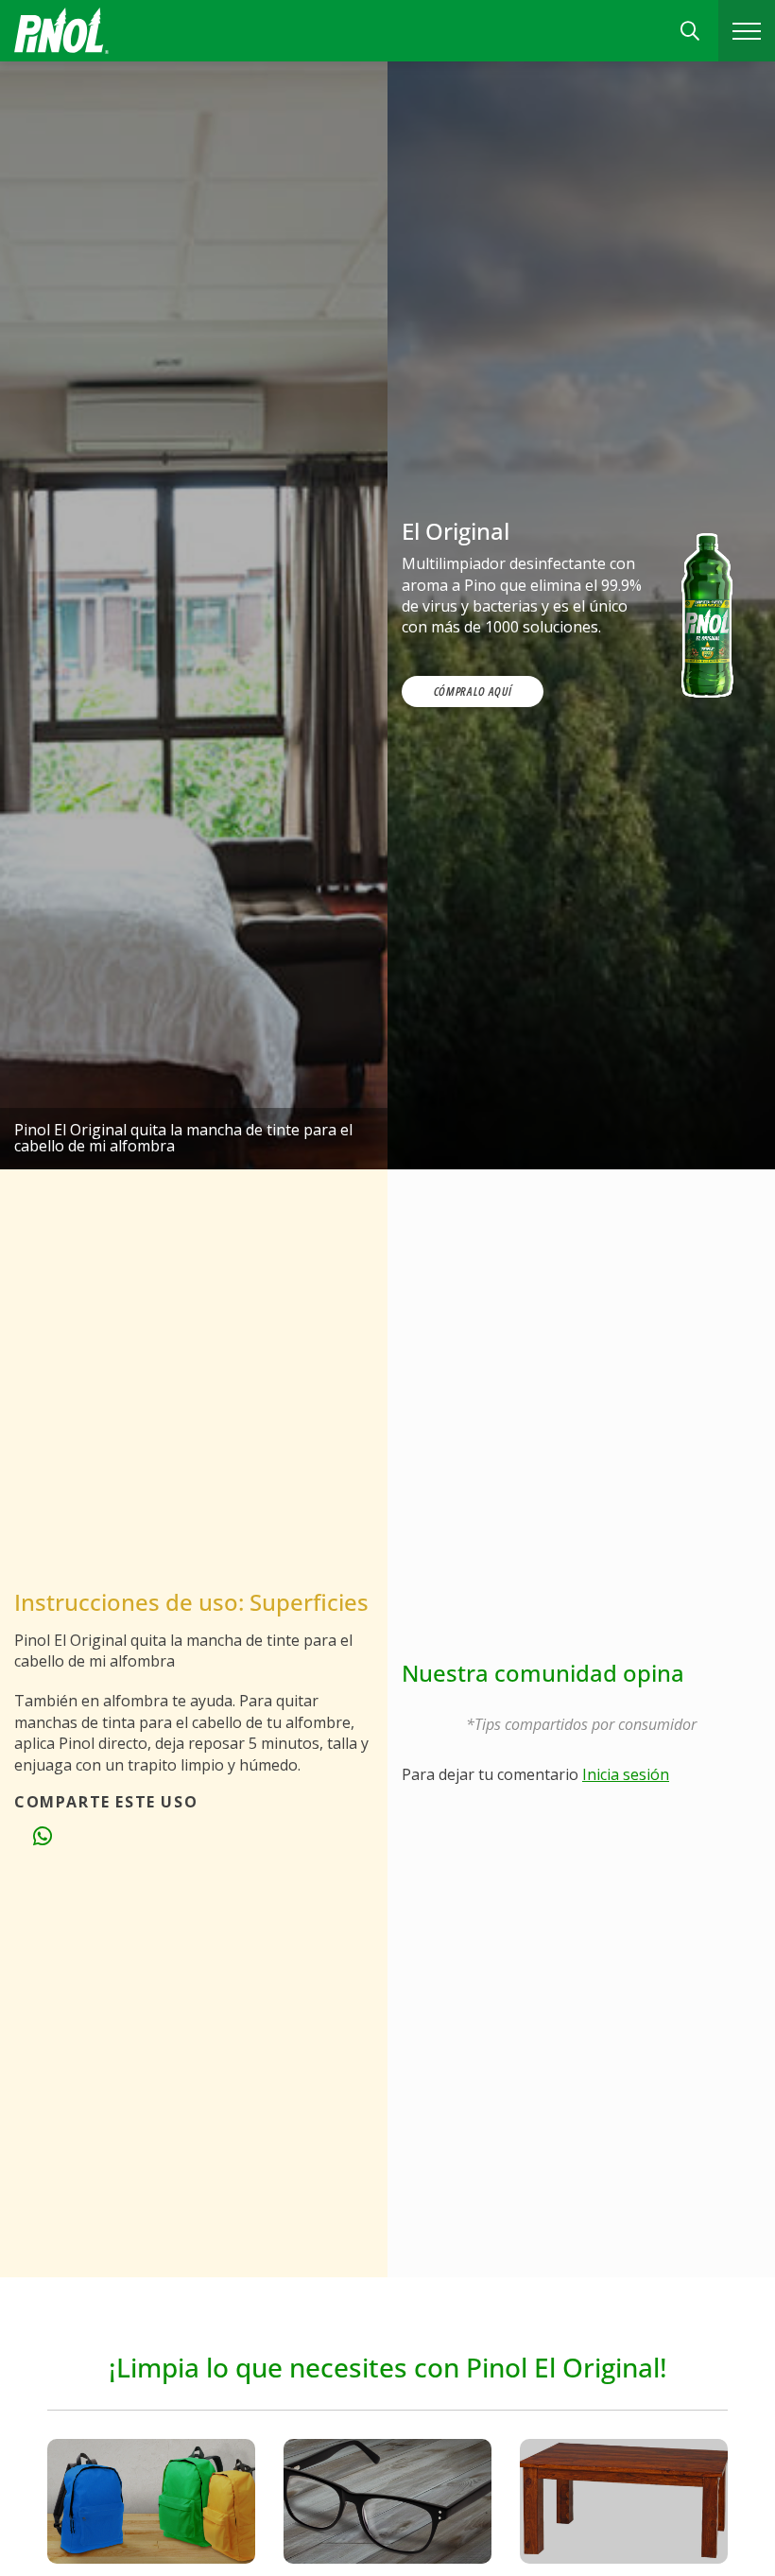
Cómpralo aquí (473, 691)
